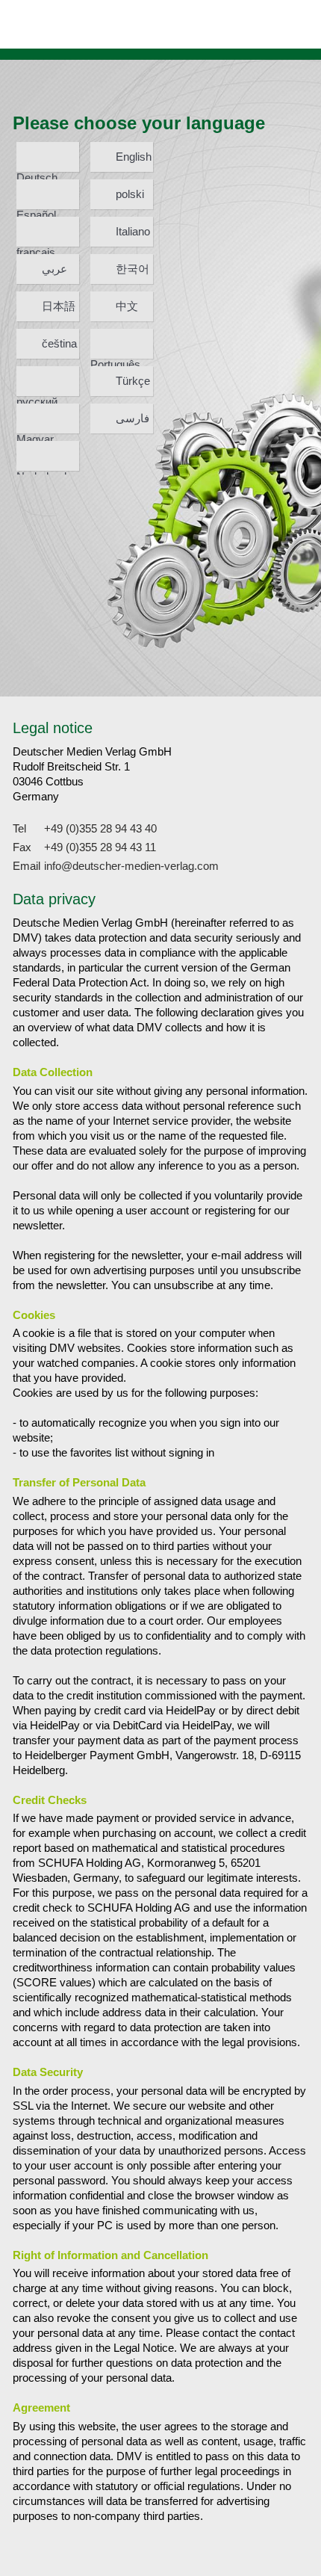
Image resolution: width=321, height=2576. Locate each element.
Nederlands (44, 470)
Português (115, 358)
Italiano (133, 231)
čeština (59, 343)
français (36, 246)
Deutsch (37, 172)
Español (36, 209)
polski (130, 194)
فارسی (133, 418)
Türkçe (133, 381)
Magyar (35, 433)
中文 (127, 306)
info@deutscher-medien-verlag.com (131, 866)
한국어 (133, 269)
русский (37, 396)
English (134, 157)
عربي (54, 269)
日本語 (59, 306)
